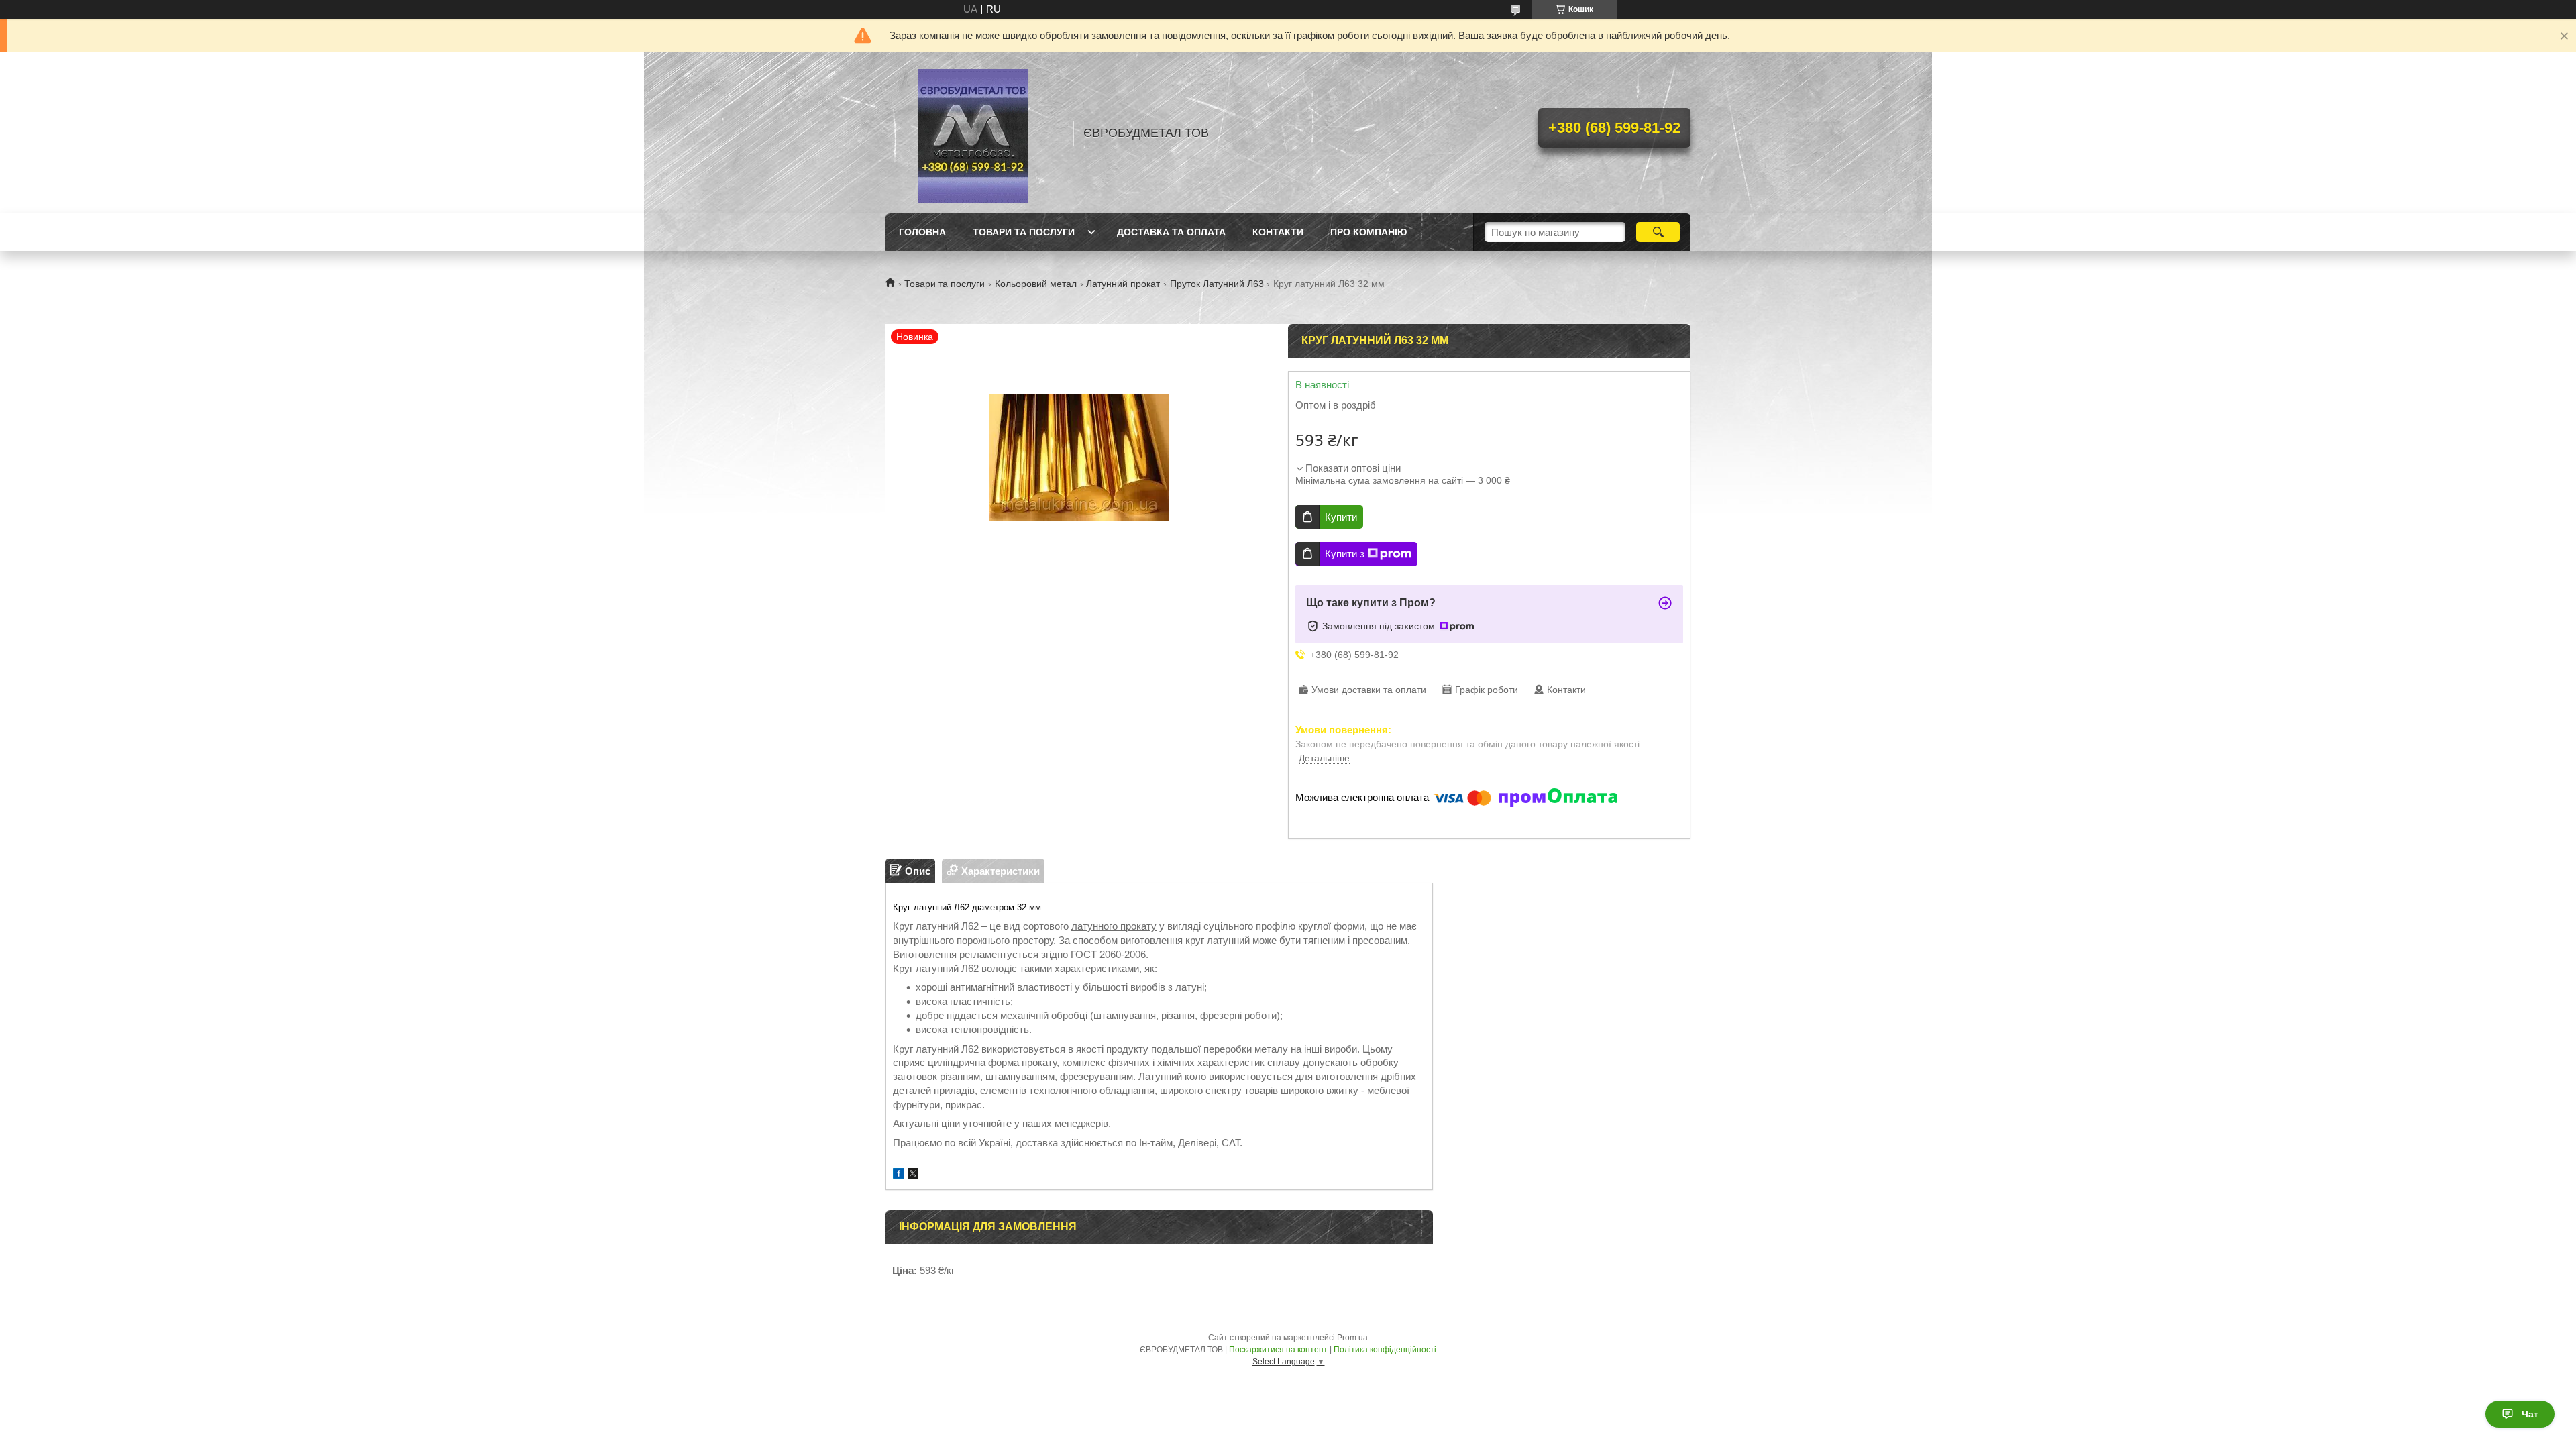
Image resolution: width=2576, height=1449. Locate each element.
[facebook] (899, 1175)
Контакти (1278, 232)
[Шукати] (1658, 232)
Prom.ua (1352, 1338)
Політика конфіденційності (1385, 1350)
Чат (2530, 1414)
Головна (922, 232)
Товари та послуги (1024, 232)
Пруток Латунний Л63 (1217, 284)
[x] (913, 1175)
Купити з (1345, 554)
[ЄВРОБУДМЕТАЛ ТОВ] (973, 133)
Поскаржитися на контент (1278, 1350)
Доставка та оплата (1171, 232)
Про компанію (1368, 232)
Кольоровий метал (1036, 284)
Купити (1341, 517)
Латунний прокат (1123, 284)
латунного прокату (1114, 926)
